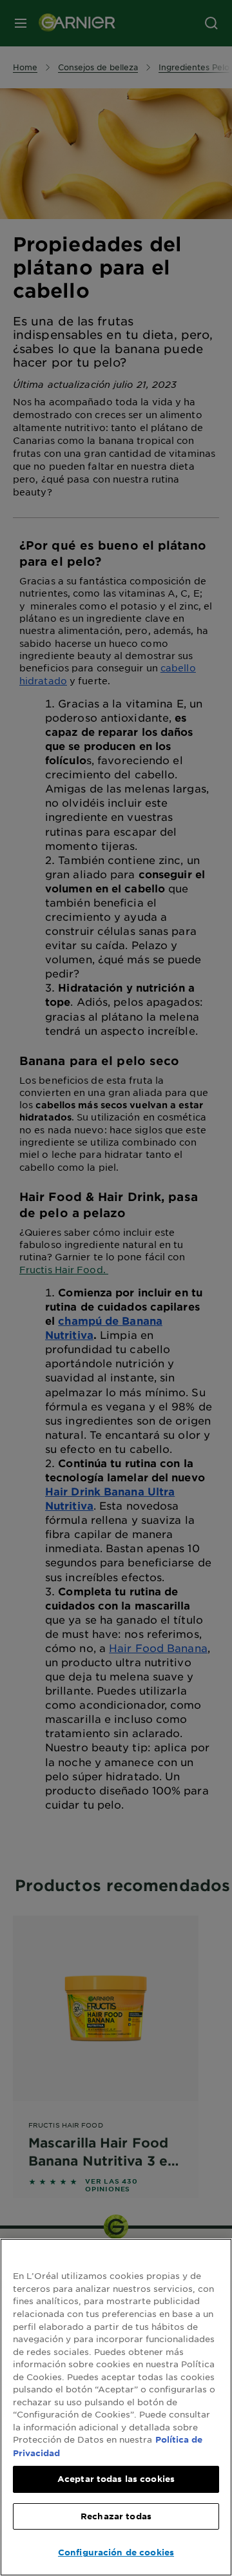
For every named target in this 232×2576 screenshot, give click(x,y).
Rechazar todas (116, 2516)
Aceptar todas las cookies (116, 2479)
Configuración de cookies (116, 2552)
